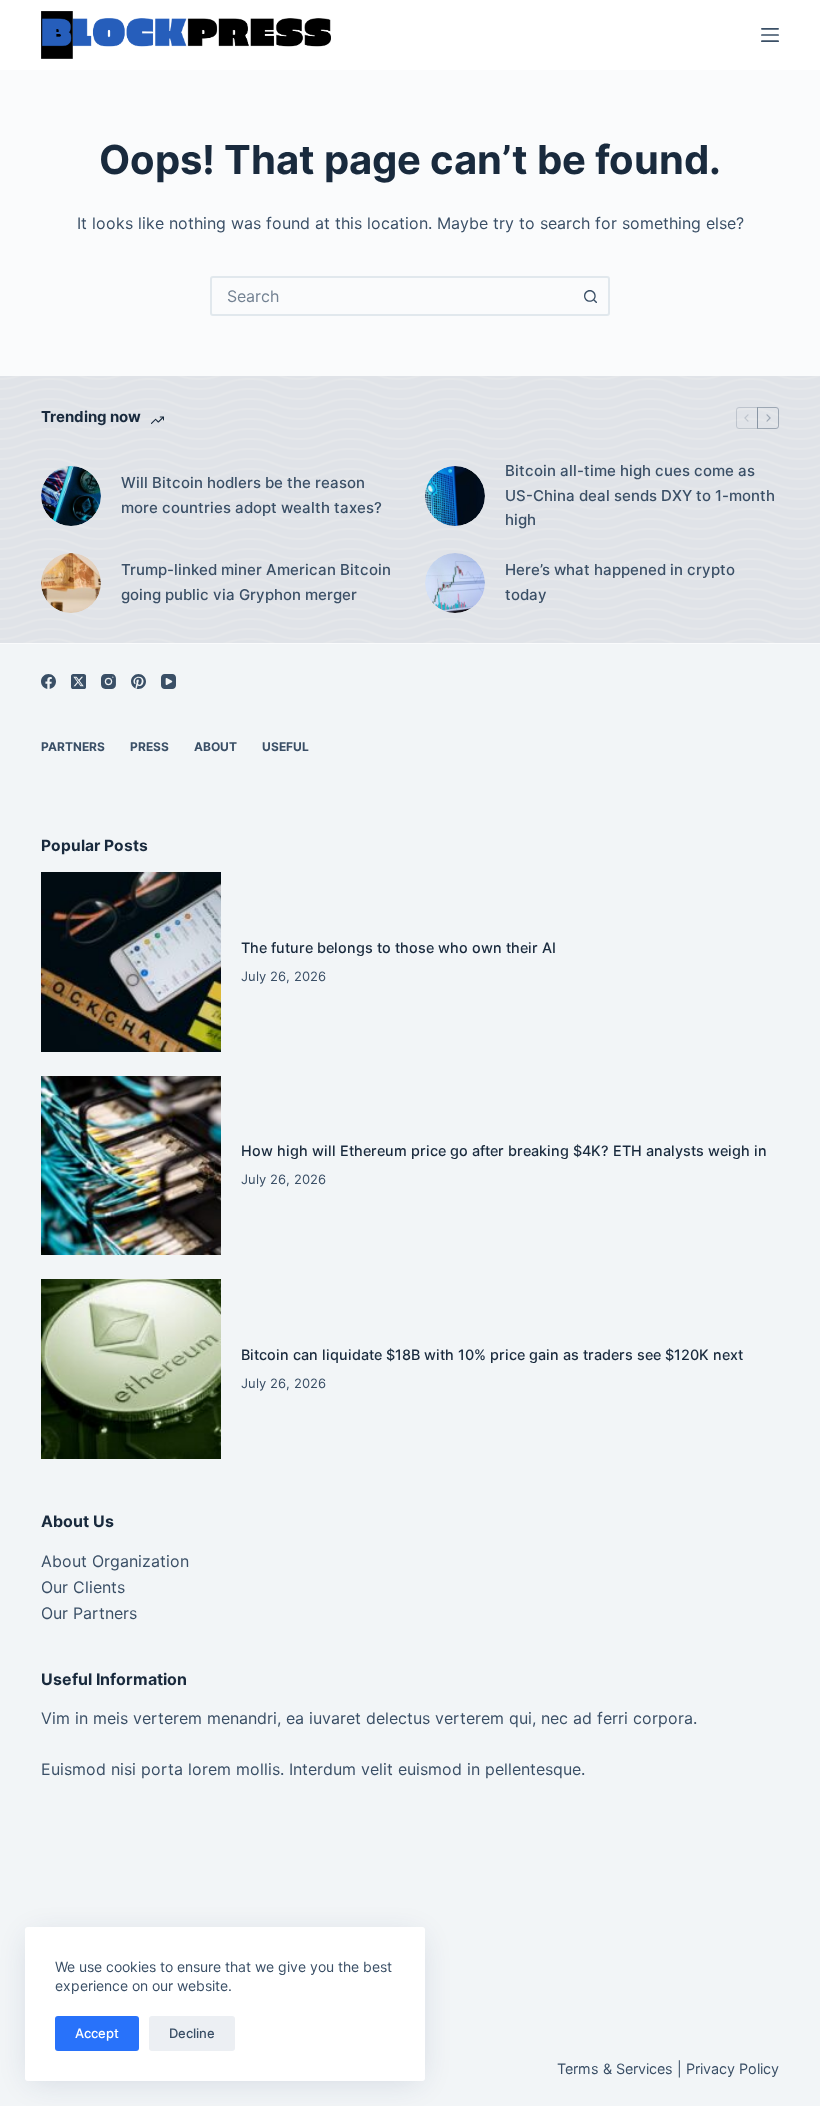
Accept (97, 2033)
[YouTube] (168, 681)
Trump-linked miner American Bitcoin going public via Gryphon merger (256, 582)
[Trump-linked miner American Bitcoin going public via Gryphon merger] (71, 583)
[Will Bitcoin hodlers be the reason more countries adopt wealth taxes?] (71, 496)
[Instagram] (108, 681)
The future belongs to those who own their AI (398, 947)
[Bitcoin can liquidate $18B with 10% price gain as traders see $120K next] (131, 1369)
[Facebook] (48, 681)
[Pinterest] (138, 681)
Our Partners (89, 1613)
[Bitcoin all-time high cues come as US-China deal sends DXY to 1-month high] (455, 496)
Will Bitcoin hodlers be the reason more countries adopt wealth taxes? (251, 495)
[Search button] (590, 296)
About (215, 746)
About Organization (115, 1561)
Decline (192, 2033)
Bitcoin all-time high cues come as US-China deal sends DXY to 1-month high (640, 495)
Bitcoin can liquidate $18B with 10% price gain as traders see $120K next (492, 1354)
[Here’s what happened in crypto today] (455, 583)
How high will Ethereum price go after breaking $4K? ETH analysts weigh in (504, 1150)
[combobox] (392, 296)
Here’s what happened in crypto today (620, 582)
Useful (285, 746)
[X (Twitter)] (78, 681)
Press (149, 746)
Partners (73, 746)
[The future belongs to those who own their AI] (131, 962)
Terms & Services (615, 2068)
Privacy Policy (732, 2068)
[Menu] (770, 35)
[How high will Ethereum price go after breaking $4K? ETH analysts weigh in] (131, 1166)
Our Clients (83, 1587)
